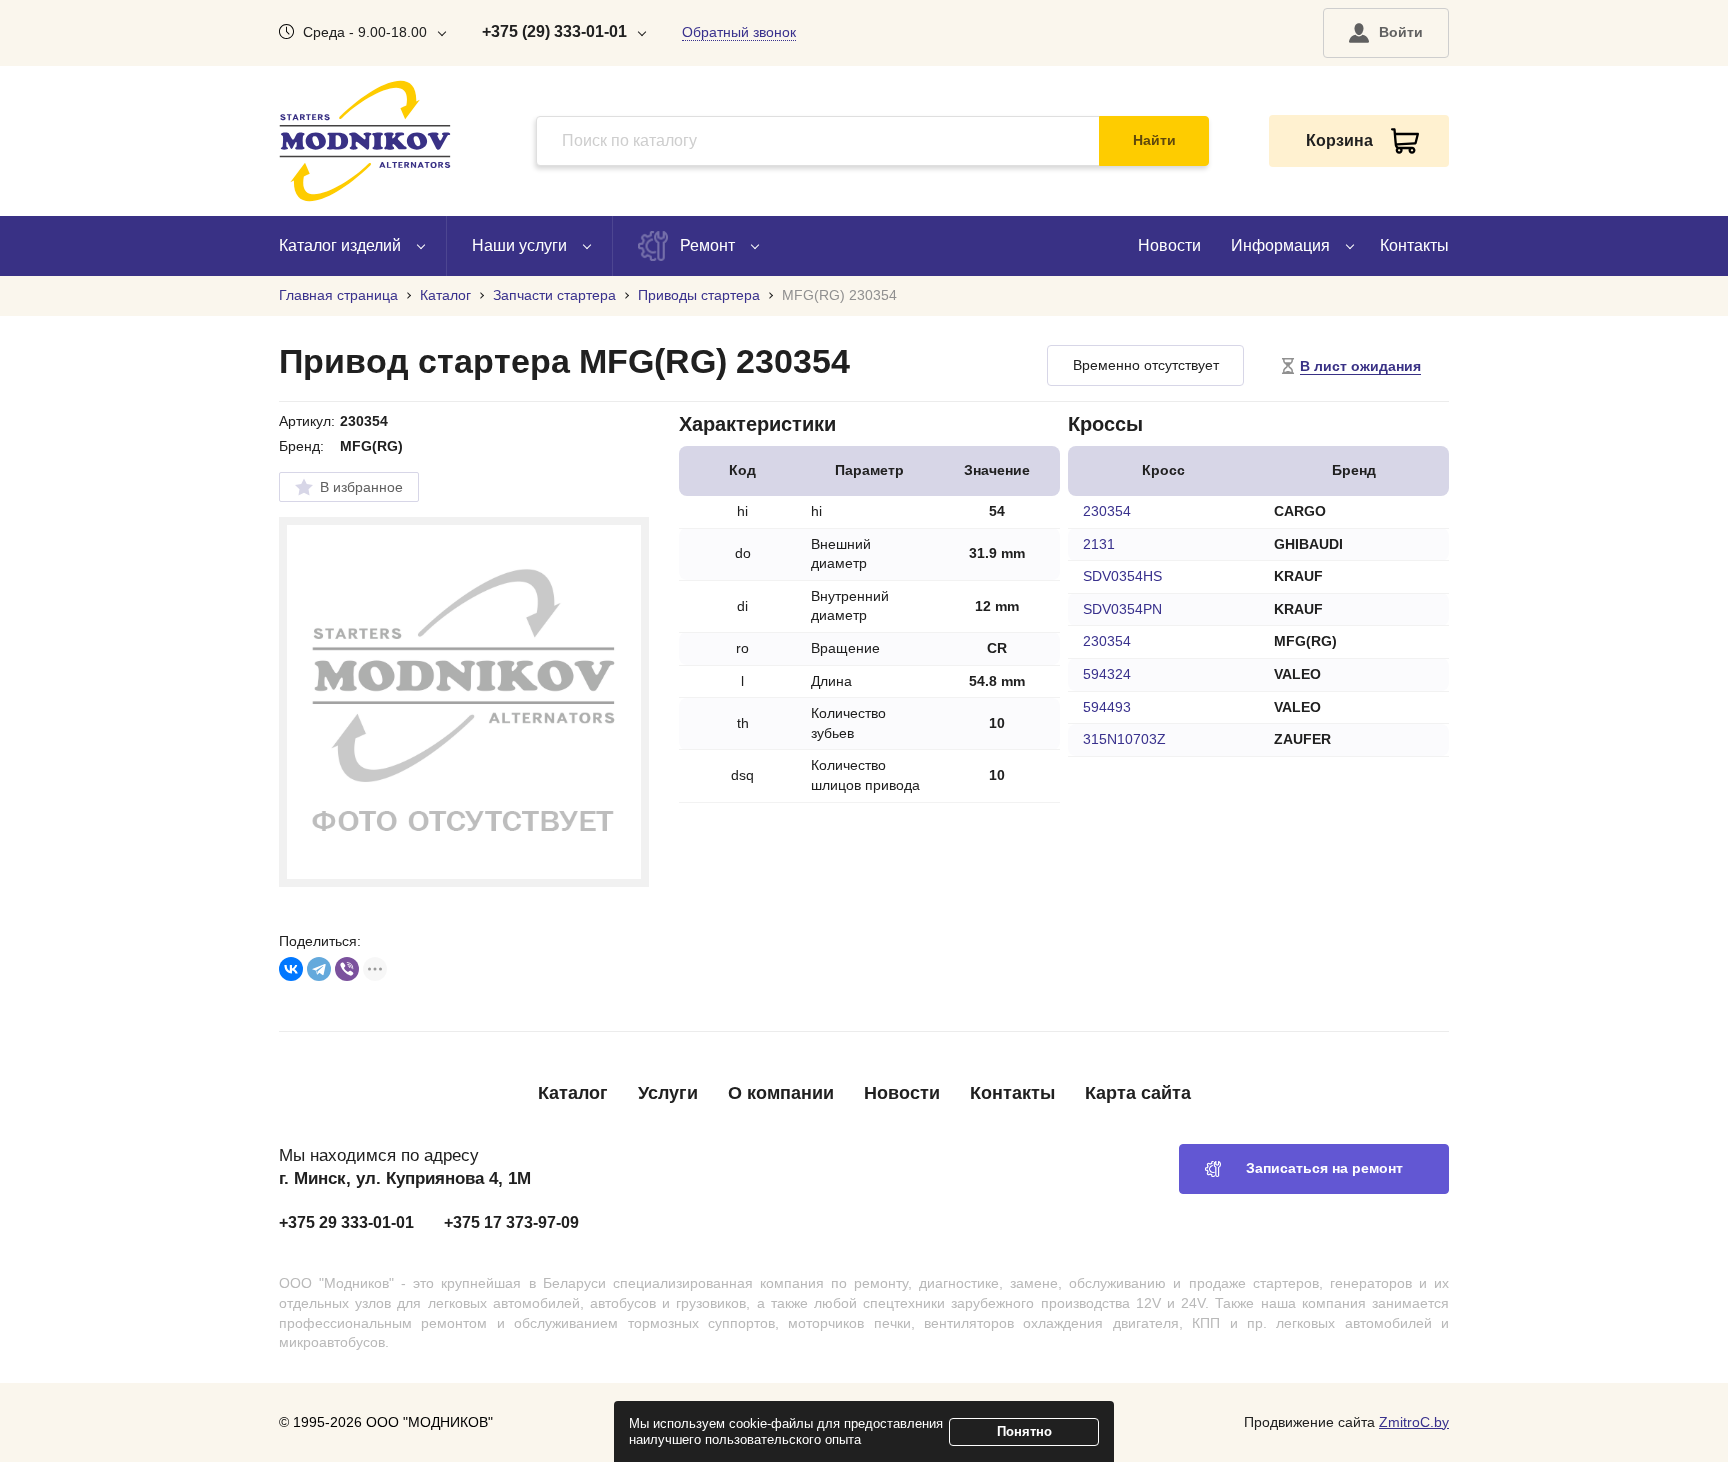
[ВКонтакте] (291, 969)
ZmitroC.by (1414, 1422)
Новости (1169, 245)
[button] (1386, 33)
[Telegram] (319, 969)
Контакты (1414, 245)
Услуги (668, 1093)
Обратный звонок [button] (739, 32)
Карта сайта (1138, 1093)
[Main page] (365, 141)
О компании (781, 1093)
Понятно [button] (1024, 1431)
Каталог (573, 1093)
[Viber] (347, 969)
